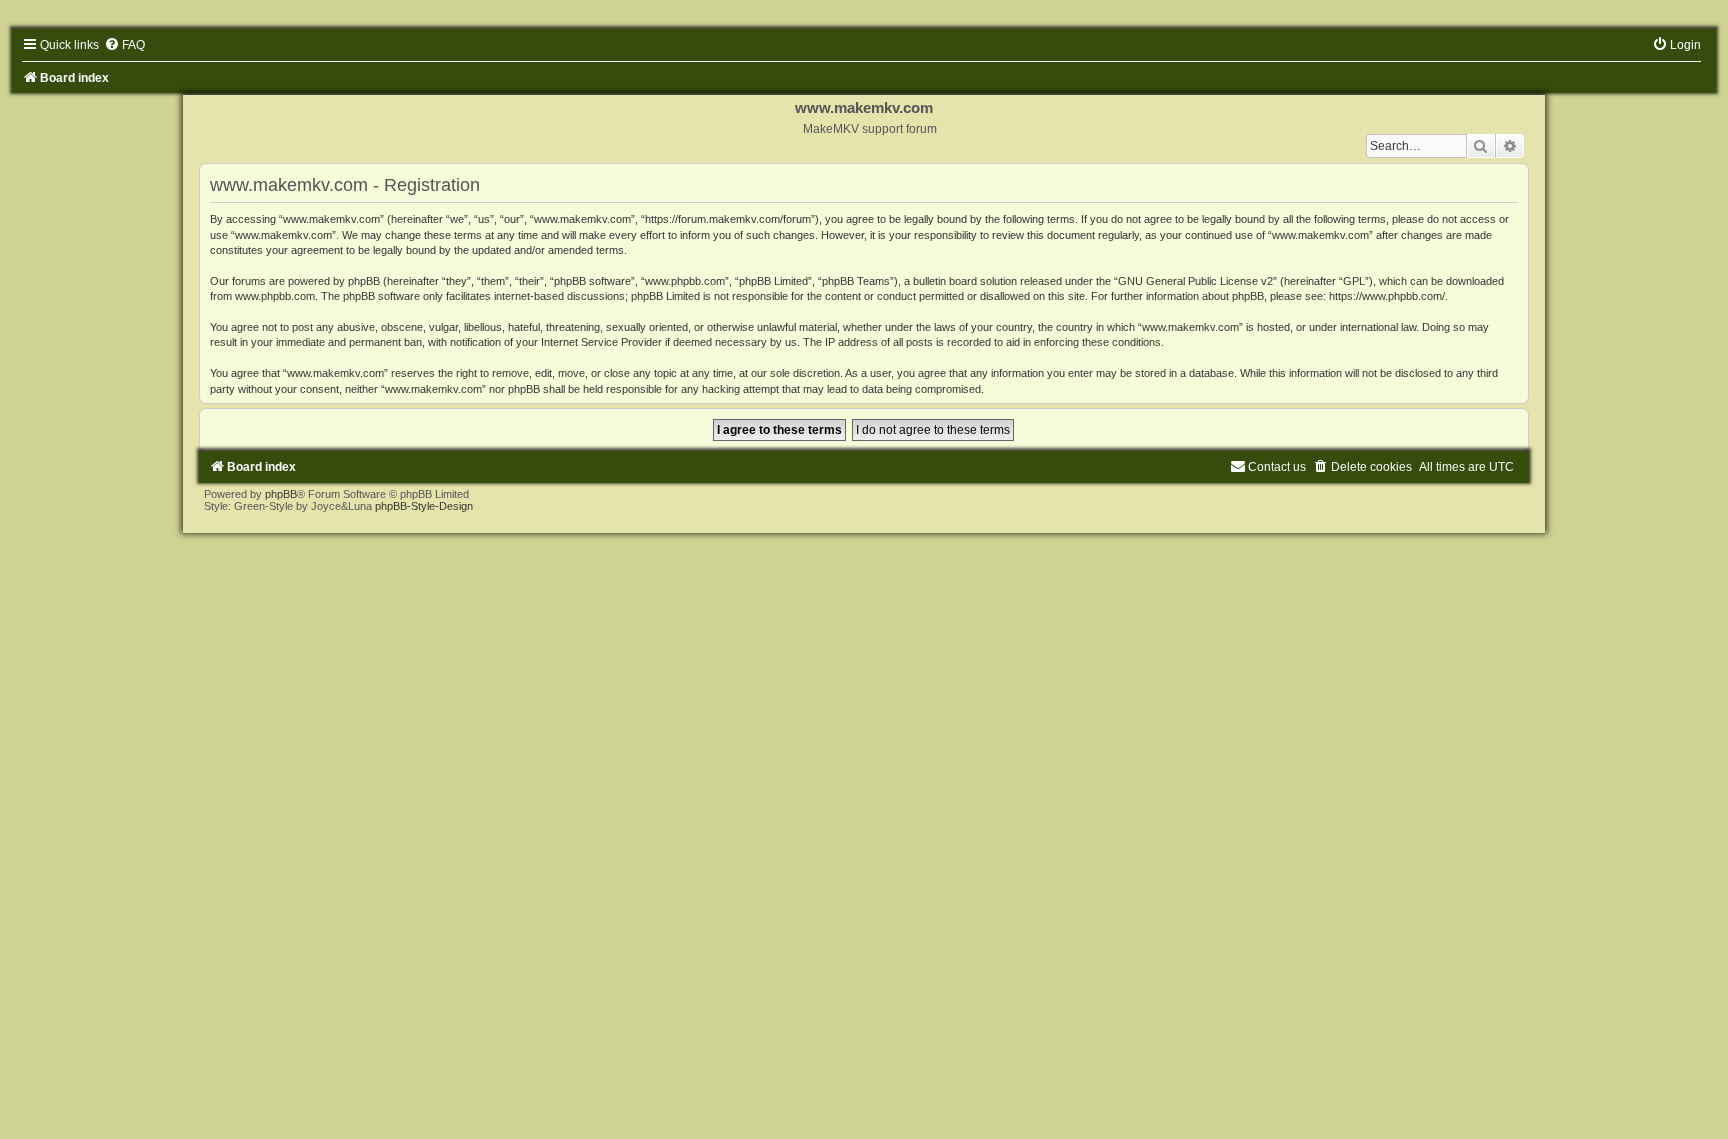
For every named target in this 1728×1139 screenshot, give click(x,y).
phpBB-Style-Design (424, 506)
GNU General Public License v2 (1195, 281)
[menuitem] (124, 45)
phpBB (281, 494)
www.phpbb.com (275, 296)
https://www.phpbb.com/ (1387, 296)
